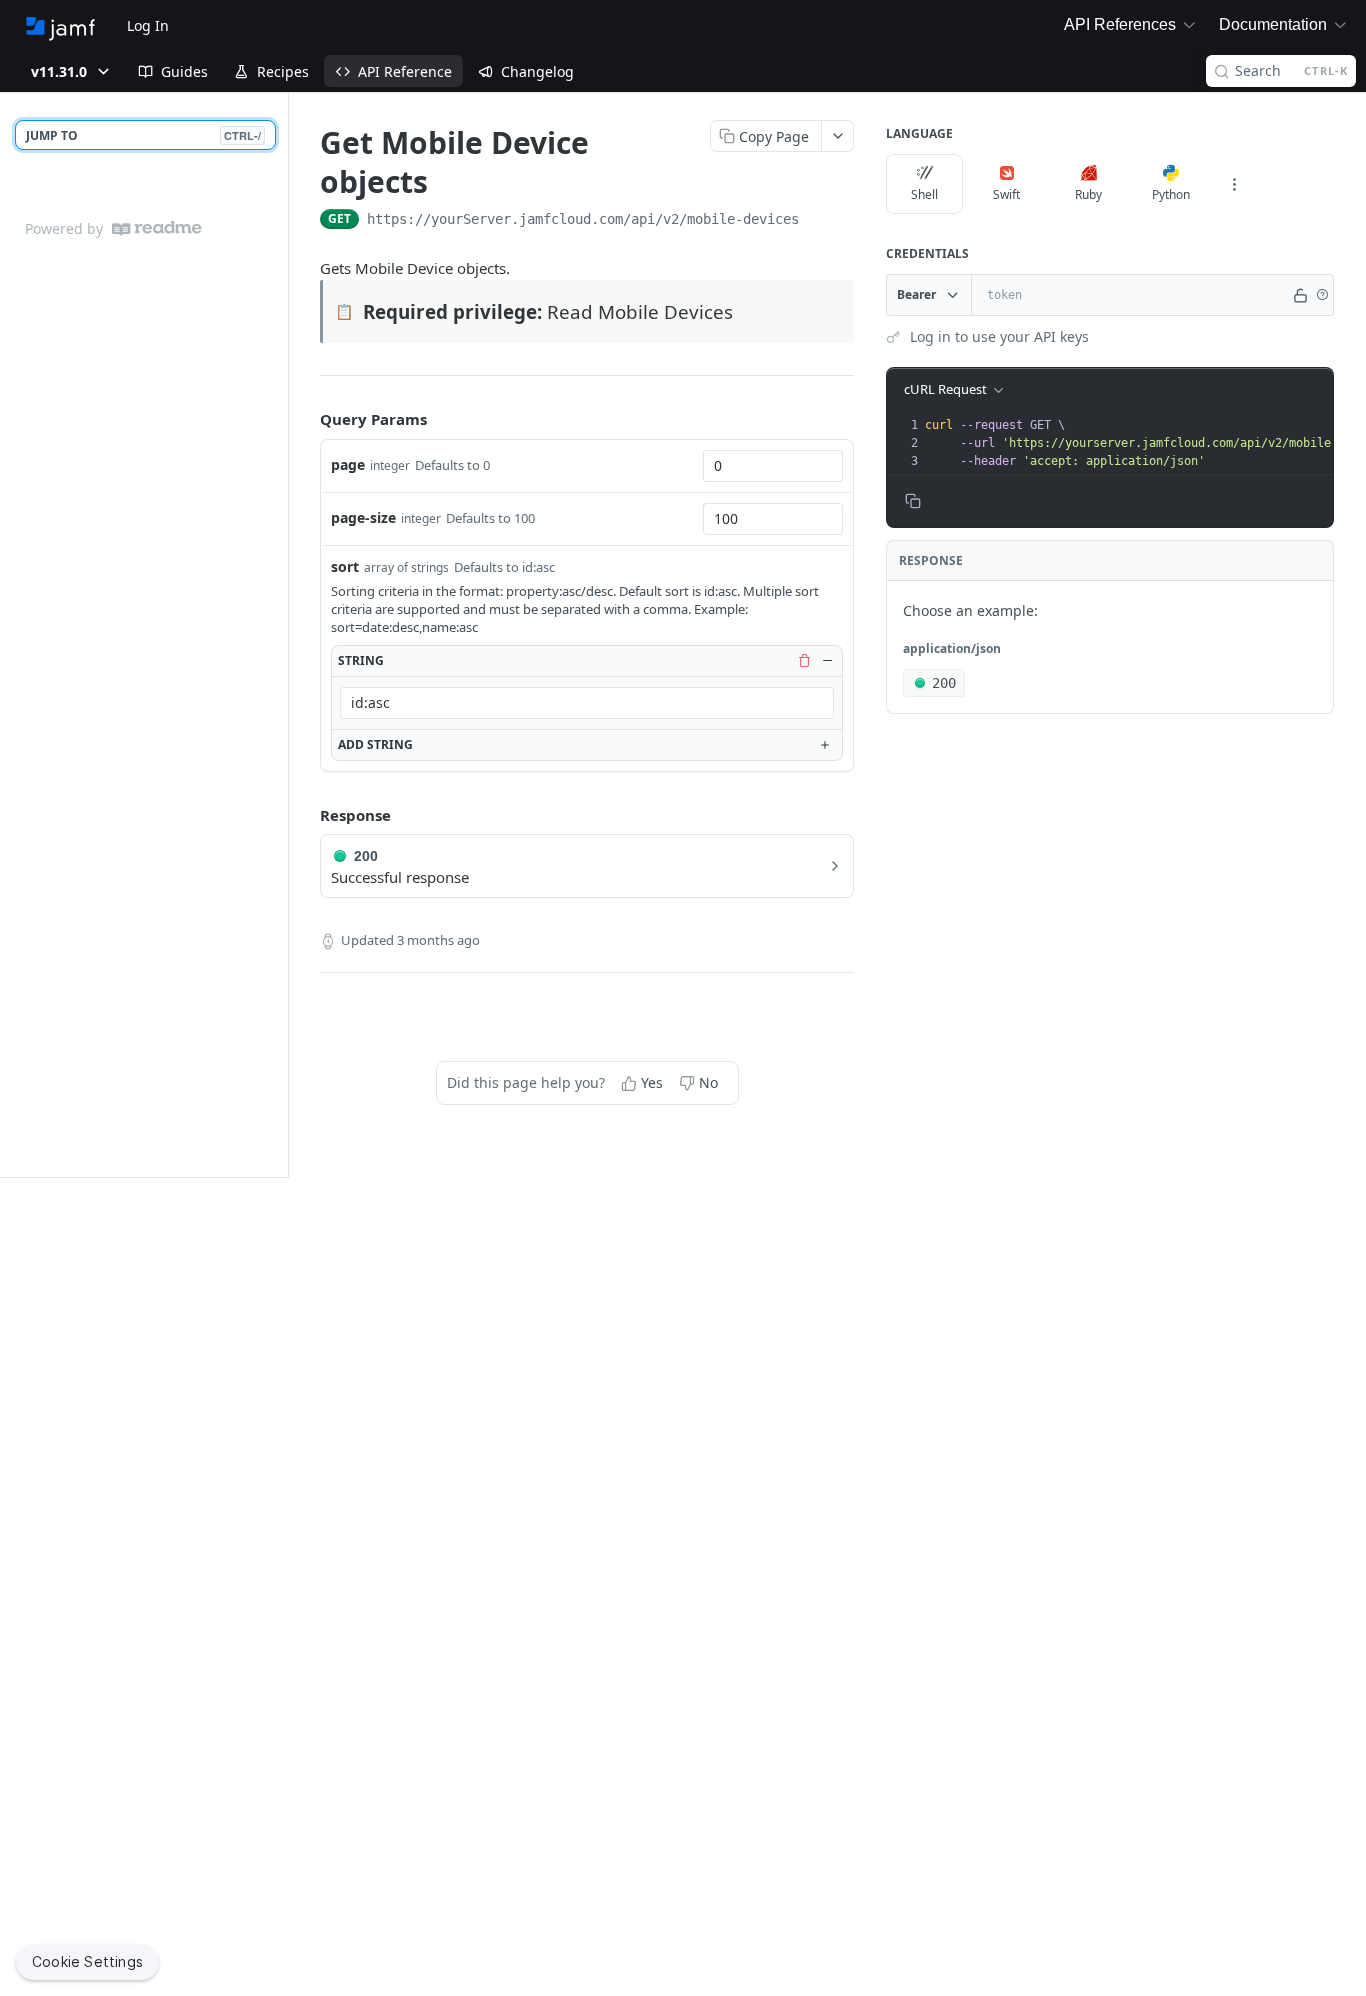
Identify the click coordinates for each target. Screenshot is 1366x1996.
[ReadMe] (157, 228)
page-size (363, 517)
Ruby (1088, 194)
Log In (148, 25)
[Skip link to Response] (306, 815)
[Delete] (804, 660)
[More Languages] (1234, 184)
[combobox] (773, 466)
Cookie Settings (87, 1961)
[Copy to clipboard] (819, 221)
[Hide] (827, 660)
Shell (924, 194)
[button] (1322, 295)
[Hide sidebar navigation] (284, 634)
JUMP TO (143, 135)
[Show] (1301, 295)
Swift (1006, 194)
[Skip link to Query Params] (306, 419)
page (348, 464)
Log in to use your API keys (999, 336)
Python (1171, 194)
